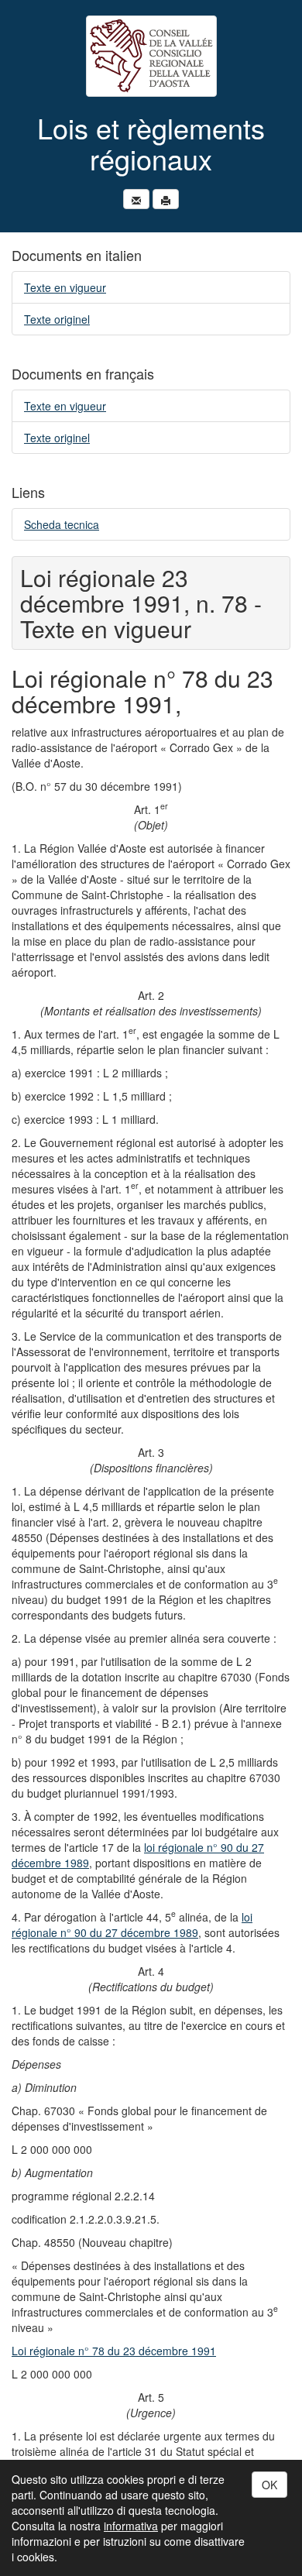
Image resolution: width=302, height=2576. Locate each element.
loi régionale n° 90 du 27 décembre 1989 (132, 1925)
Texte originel (57, 319)
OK (269, 2485)
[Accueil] (151, 56)
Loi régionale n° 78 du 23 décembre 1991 (114, 2351)
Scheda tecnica (62, 524)
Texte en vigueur (65, 287)
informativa (131, 2526)
